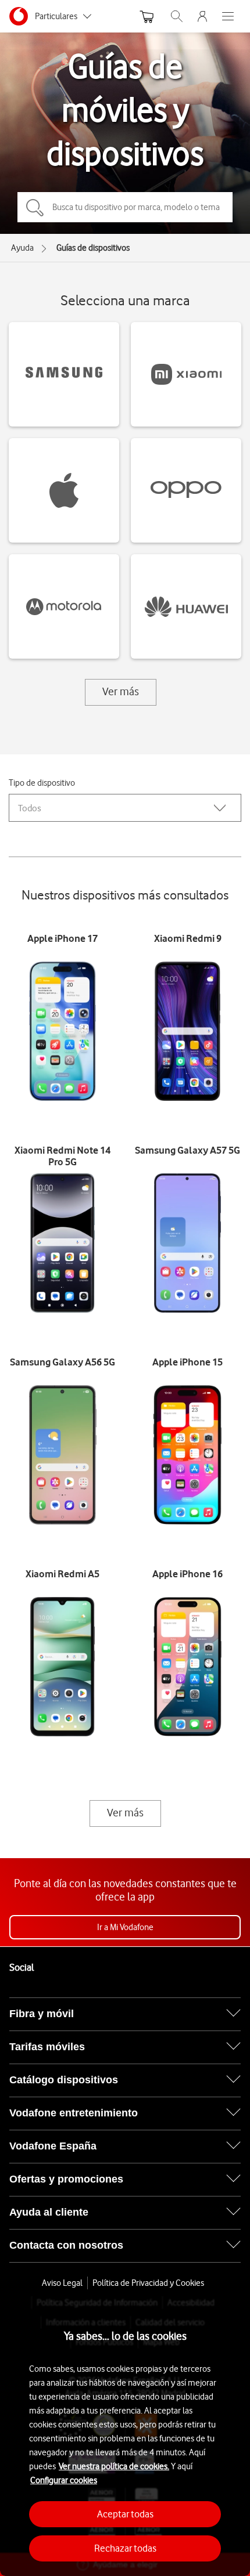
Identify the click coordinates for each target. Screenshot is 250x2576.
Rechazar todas (125, 2548)
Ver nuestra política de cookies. (114, 2466)
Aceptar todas (125, 2514)
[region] (125, 2436)
